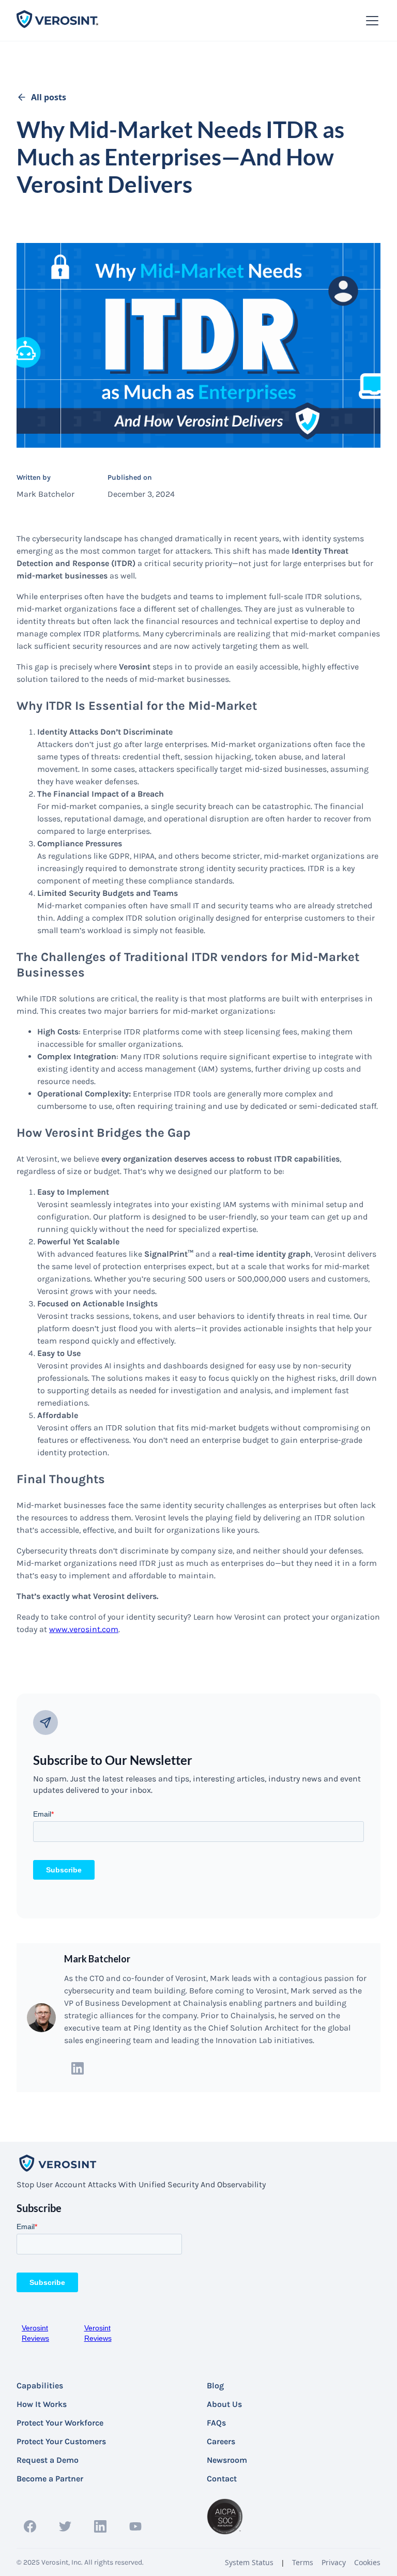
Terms (303, 2562)
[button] (370, 21)
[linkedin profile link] (217, 2068)
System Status (249, 2562)
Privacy (334, 2562)
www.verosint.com (84, 1629)
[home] (58, 20)
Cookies (367, 2562)
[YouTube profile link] (135, 2526)
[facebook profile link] (30, 2526)
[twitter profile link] (65, 2526)
